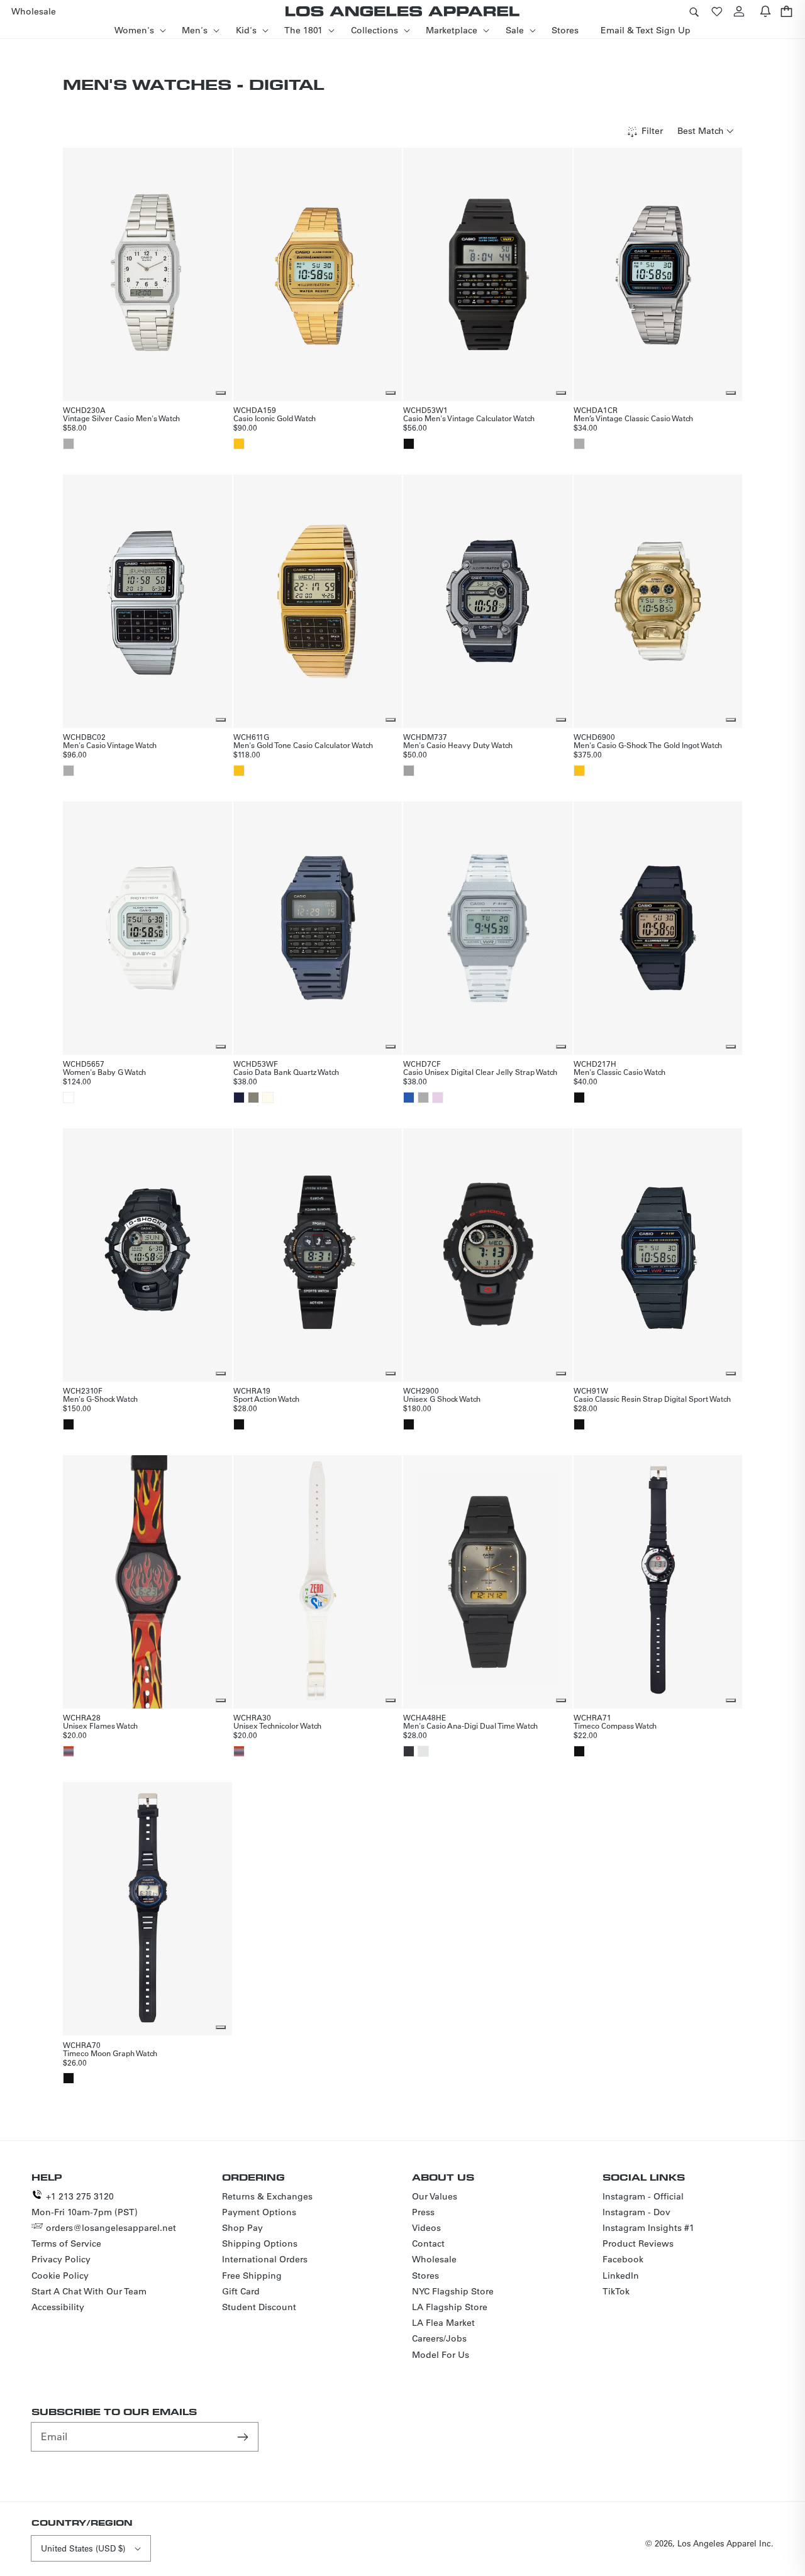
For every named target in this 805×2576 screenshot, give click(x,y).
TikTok (616, 2291)
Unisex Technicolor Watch (277, 1726)
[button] (694, 11)
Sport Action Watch (266, 1399)
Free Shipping (252, 2276)
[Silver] (69, 444)
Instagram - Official (643, 2196)
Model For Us (441, 2355)
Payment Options (259, 2212)
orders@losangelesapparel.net (111, 2228)
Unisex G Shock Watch (442, 1399)
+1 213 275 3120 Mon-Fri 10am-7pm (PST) (85, 2204)
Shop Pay (242, 2228)
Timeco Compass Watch (615, 1726)
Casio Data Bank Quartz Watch (286, 1072)
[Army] (253, 1098)
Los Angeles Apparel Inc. (725, 2543)
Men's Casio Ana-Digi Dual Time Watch (470, 1726)
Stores (425, 2276)
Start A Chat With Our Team (89, 2291)
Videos (426, 2228)
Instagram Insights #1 (648, 2228)
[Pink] (438, 1098)
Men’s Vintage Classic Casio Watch (633, 418)
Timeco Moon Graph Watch (110, 2053)
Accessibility (58, 2307)
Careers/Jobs (439, 2338)
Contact (428, 2243)
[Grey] (409, 771)
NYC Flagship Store (453, 2291)
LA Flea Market (443, 2323)
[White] (69, 1098)
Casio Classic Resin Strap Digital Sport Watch (652, 1399)
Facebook (623, 2259)
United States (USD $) (83, 2548)
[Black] (409, 444)
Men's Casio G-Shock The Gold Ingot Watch (648, 745)
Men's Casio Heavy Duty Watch (458, 745)
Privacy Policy (61, 2259)
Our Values (435, 2196)
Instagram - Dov (636, 2212)
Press (423, 2212)
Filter (652, 131)
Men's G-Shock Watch (100, 1399)
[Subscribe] (244, 2436)
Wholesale (434, 2259)
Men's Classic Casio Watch (619, 1072)
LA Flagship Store (450, 2307)
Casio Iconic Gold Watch (275, 418)
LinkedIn (621, 2276)
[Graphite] (409, 1751)
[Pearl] (423, 1751)
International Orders (265, 2259)
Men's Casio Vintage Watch (110, 745)
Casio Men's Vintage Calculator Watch (469, 418)
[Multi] (69, 1751)
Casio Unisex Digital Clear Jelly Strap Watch (480, 1072)
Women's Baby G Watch (104, 1072)
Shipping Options (260, 2243)
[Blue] (409, 1098)
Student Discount (259, 2307)
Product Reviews (638, 2243)
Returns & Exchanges (267, 2196)
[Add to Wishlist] (221, 393)
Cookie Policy (60, 2276)
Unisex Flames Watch (100, 1726)
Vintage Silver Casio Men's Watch (121, 418)
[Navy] (239, 1098)
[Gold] (239, 444)
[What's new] (765, 11)
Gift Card (241, 2291)
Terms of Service (66, 2243)
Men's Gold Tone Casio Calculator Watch (303, 745)
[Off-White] (268, 1098)
